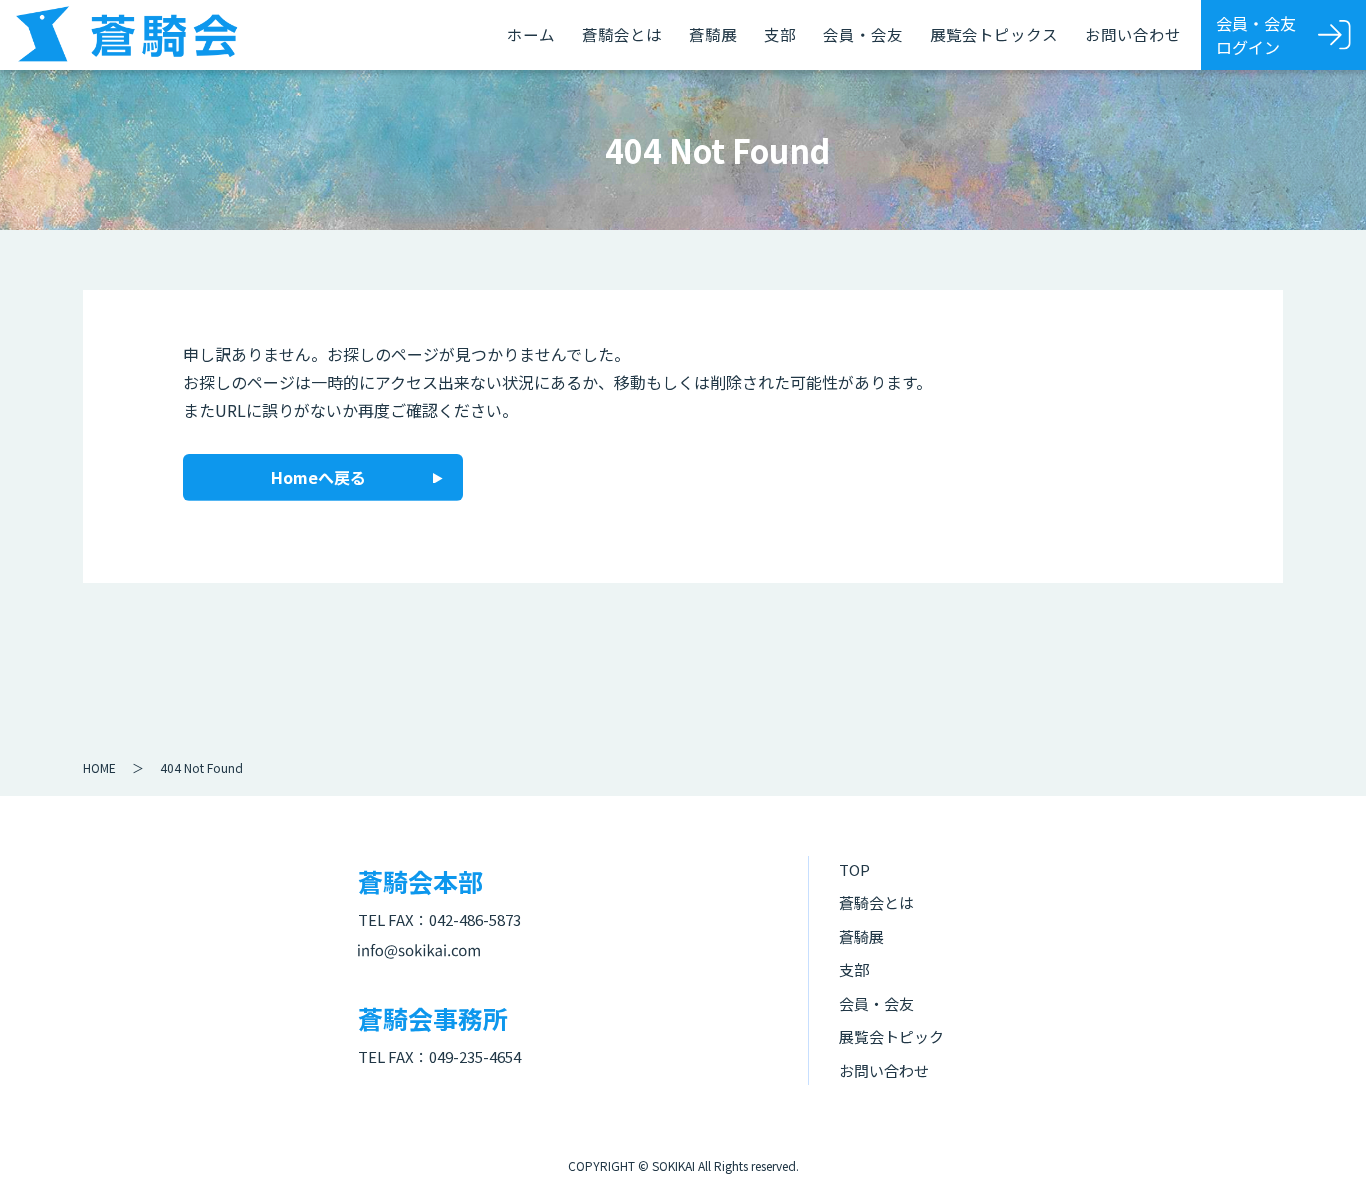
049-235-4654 (475, 1056)
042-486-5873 (475, 919)
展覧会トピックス (994, 34)
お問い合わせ (1133, 34)
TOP (854, 869)
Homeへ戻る (318, 477)
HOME (99, 767)
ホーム (531, 34)
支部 (780, 34)
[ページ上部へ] (1321, 1146)
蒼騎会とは (622, 34)
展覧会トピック (891, 1036)
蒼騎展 (713, 34)
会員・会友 (863, 34)
